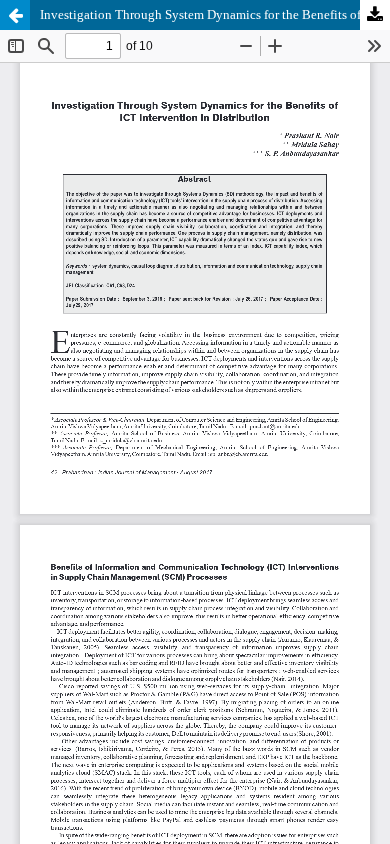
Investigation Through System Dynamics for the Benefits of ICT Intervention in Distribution (215, 14)
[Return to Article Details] (15, 15)
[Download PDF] (375, 15)
